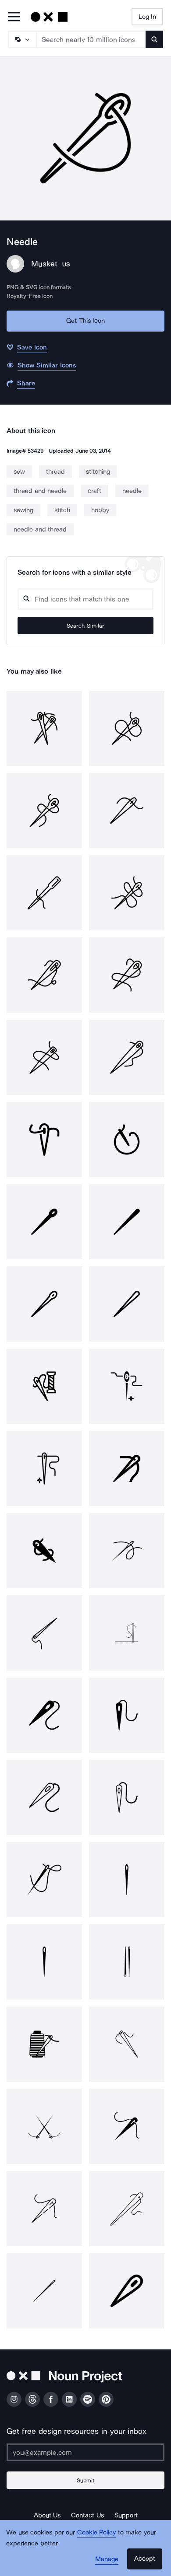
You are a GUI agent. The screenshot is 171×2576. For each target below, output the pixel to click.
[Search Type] (22, 39)
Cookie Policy (97, 2532)
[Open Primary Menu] (14, 17)
